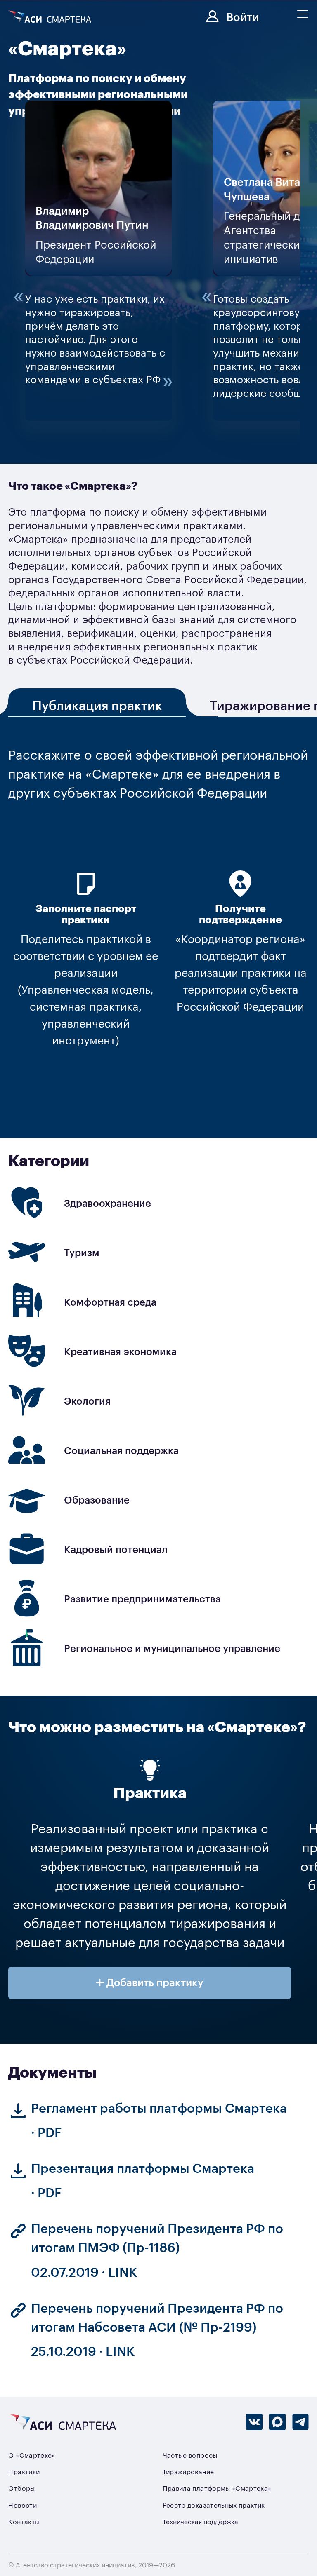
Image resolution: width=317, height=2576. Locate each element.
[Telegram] (300, 2422)
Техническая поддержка (200, 2521)
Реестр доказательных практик (214, 2505)
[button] (150, 1983)
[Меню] (303, 14)
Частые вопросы (190, 2455)
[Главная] (51, 17)
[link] (158, 1203)
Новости (22, 2505)
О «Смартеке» (32, 2455)
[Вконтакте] (254, 2422)
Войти (242, 16)
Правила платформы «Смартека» (217, 2488)
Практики (24, 2471)
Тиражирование (188, 2471)
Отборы (21, 2488)
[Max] (277, 2422)
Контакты (24, 2521)
